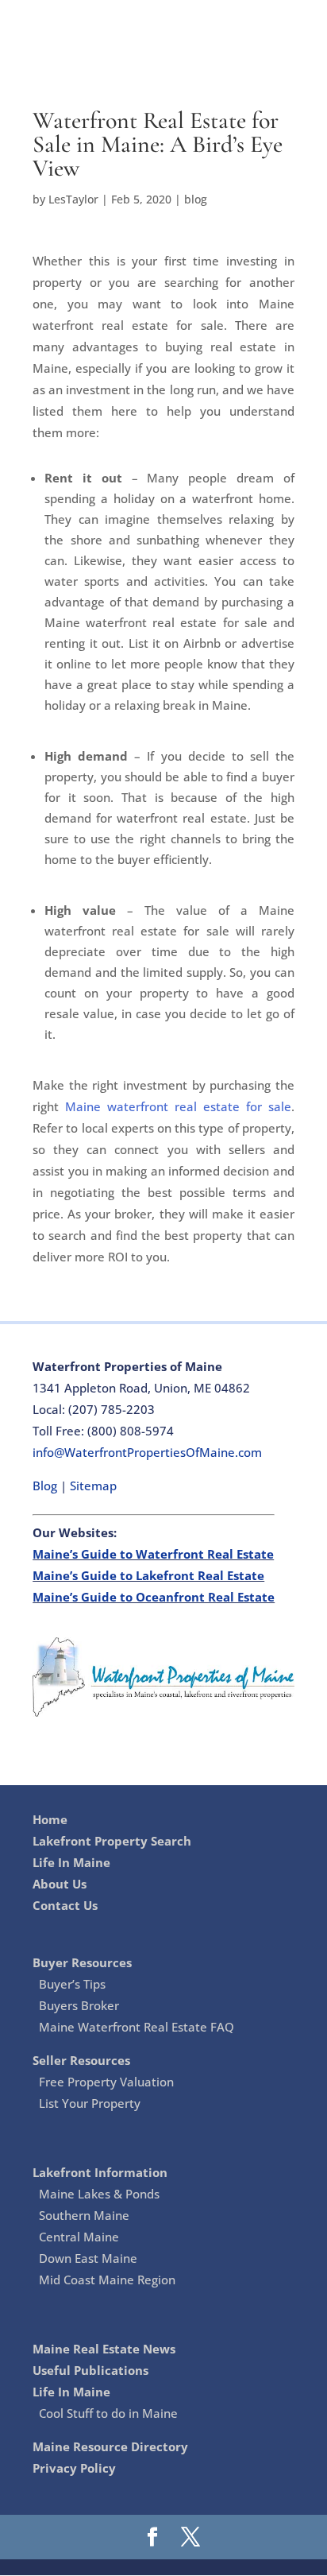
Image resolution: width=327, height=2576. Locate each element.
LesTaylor (73, 199)
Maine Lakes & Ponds (99, 2194)
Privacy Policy (74, 2468)
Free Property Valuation (106, 2082)
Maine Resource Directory (110, 2446)
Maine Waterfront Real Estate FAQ (137, 2027)
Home (50, 1819)
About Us (60, 1884)
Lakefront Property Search (112, 1841)
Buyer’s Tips (72, 1984)
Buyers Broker (79, 2005)
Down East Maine (88, 2258)
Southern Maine (84, 2215)
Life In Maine (71, 1862)
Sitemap (93, 1486)
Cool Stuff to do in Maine (108, 2413)
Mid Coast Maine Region (107, 2280)
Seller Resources (81, 2060)
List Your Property (90, 2103)
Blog (46, 1486)
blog (196, 199)
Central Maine (79, 2237)
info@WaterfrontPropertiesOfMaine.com (147, 1452)
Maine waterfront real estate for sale (178, 1106)
